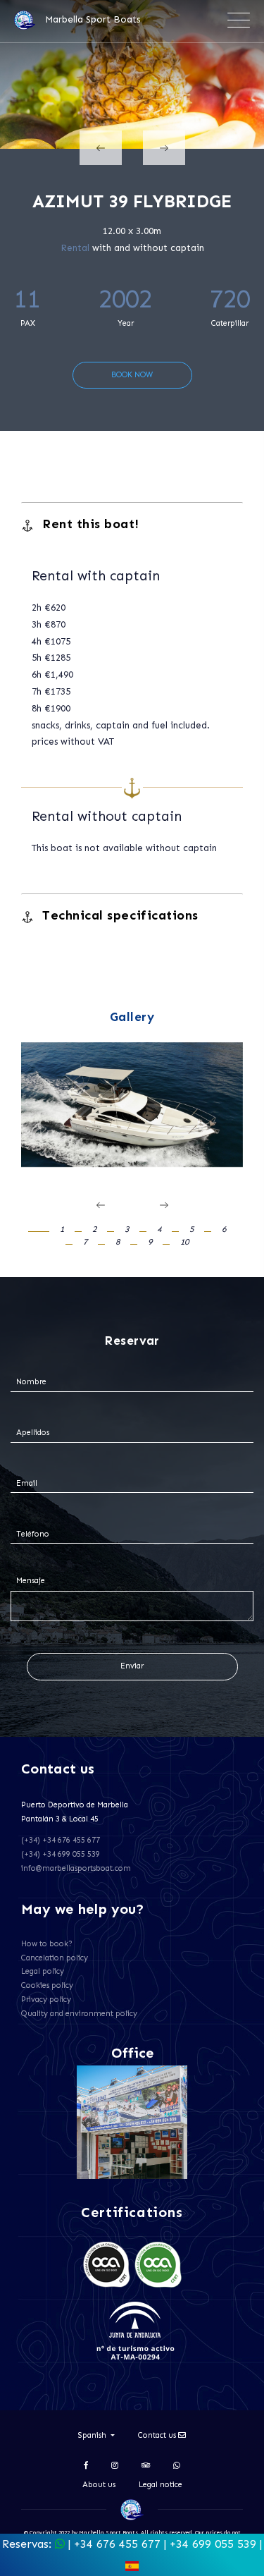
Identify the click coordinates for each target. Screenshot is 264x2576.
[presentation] (101, 148)
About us (99, 2485)
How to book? (47, 1944)
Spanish (93, 2435)
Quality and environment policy (79, 2014)
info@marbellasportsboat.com (76, 1868)
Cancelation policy (55, 1958)
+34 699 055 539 (213, 2544)
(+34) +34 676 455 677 (61, 1840)
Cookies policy (47, 1985)
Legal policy (43, 1971)
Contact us (158, 2435)
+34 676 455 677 (117, 2544)
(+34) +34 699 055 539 (61, 1854)
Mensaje (31, 1581)
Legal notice (161, 2485)
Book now (132, 375)
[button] (46, 1229)
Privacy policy (46, 2000)
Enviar (132, 1666)
